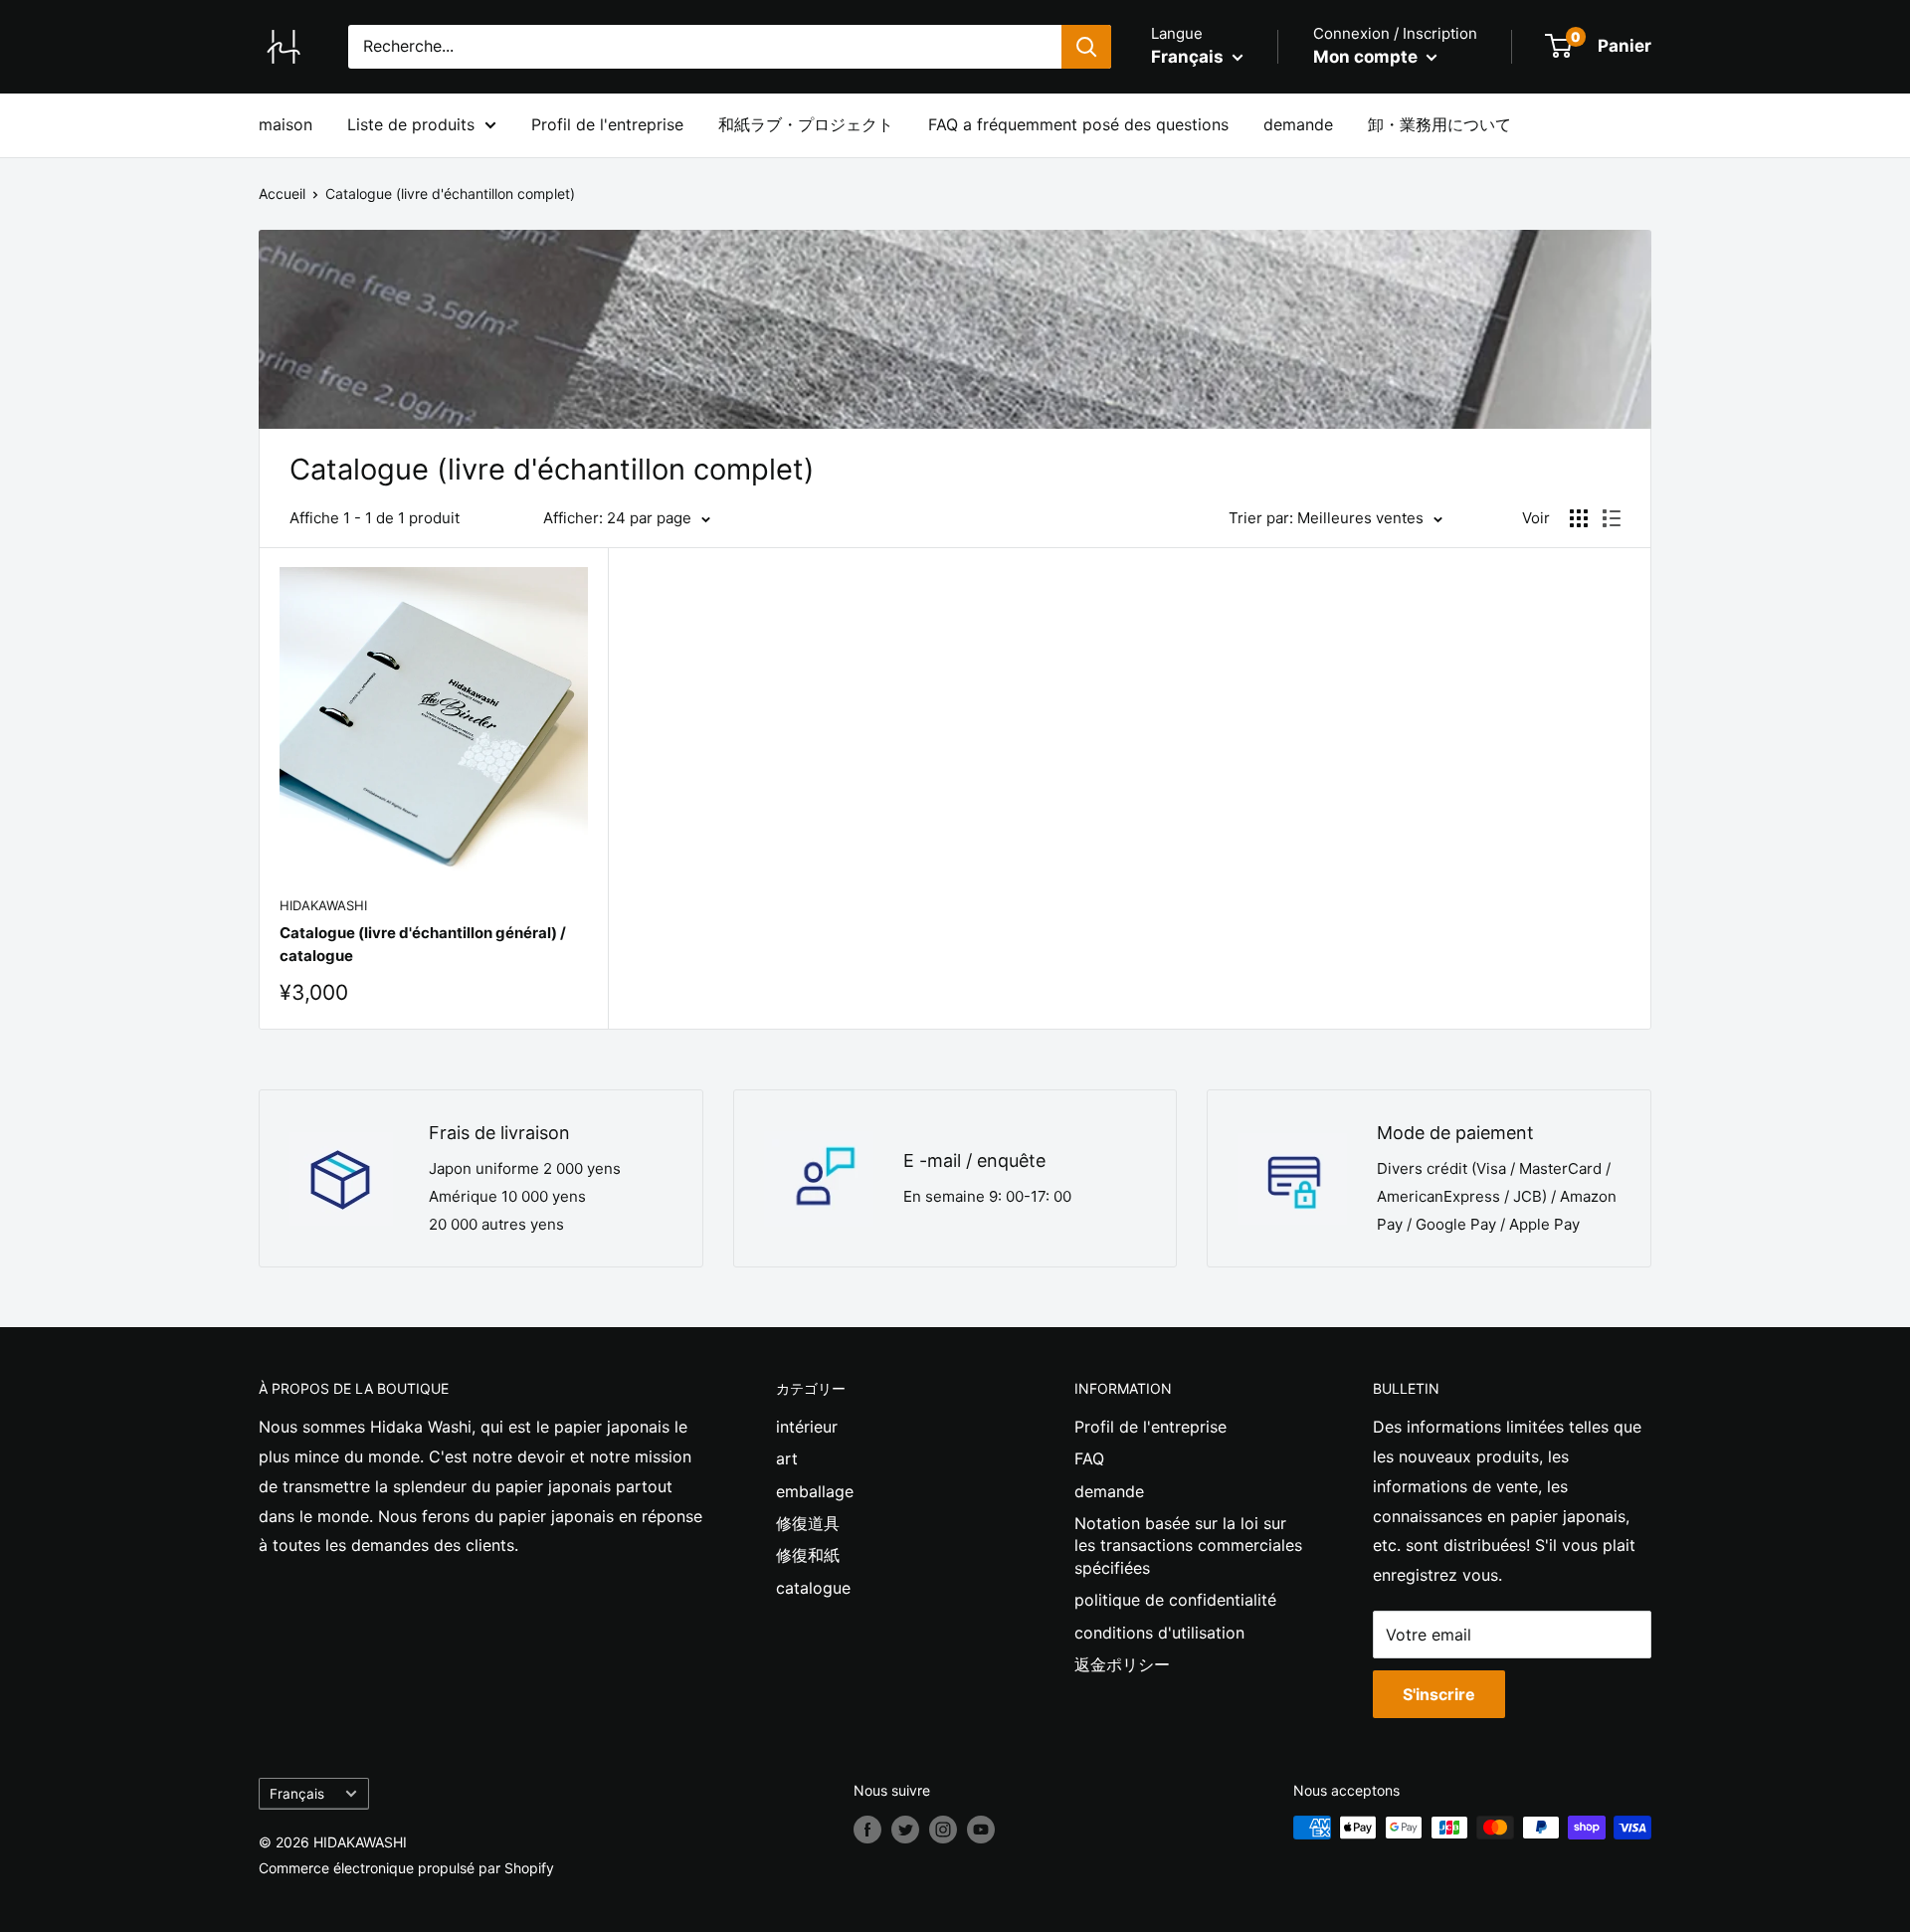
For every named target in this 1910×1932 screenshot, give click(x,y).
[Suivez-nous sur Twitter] (905, 1830)
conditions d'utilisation (1159, 1633)
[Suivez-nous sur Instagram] (943, 1830)
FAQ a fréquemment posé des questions (1078, 124)
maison (286, 124)
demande (1298, 124)
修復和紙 (808, 1555)
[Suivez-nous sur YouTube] (981, 1830)
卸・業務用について (1439, 124)
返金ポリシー (1122, 1664)
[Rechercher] (1086, 47)
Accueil (282, 193)
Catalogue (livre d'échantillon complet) (450, 193)
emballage (815, 1491)
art (787, 1458)
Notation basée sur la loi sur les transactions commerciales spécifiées (1188, 1546)
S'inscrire (1439, 1694)
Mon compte (1367, 57)
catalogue (813, 1588)
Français (297, 1794)
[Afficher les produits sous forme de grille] (1579, 518)
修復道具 (808, 1523)
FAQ (1089, 1458)
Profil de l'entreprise (607, 124)
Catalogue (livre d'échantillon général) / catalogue (423, 944)
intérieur (807, 1427)
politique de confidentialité (1175, 1600)
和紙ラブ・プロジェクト (806, 124)
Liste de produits (411, 124)
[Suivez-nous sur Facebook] (867, 1830)
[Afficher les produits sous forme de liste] (1612, 518)
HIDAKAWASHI (323, 905)
